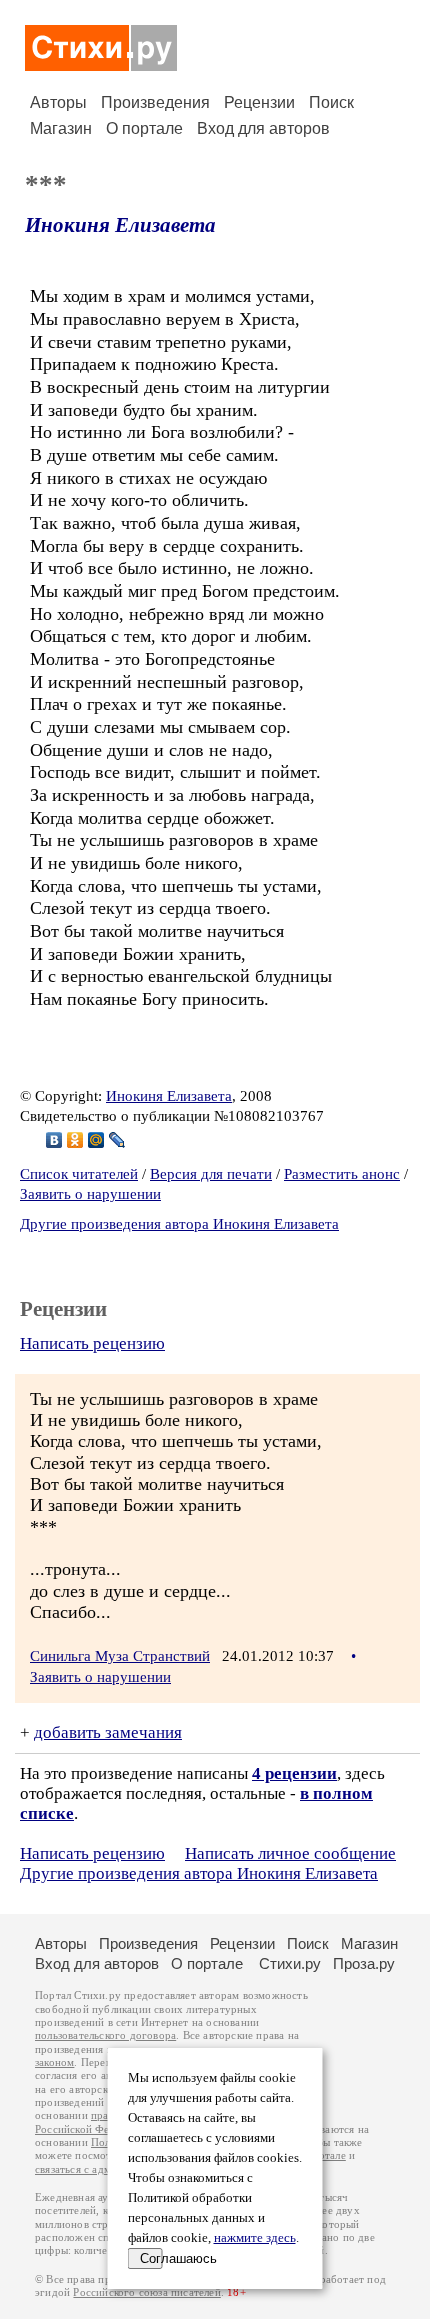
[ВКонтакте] (54, 1140)
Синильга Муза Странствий (120, 1656)
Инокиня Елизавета (120, 225)
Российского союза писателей (146, 2292)
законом (54, 2062)
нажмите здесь (255, 2238)
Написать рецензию (92, 1343)
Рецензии (259, 102)
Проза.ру (364, 1963)
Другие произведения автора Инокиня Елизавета (179, 1224)
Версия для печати (211, 1174)
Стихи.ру (290, 1963)
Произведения (155, 102)
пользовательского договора (105, 2035)
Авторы (58, 102)
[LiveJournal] (117, 1140)
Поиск (331, 102)
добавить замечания (108, 1732)
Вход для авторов (263, 128)
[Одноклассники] (75, 1140)
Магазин (61, 128)
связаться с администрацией (105, 2169)
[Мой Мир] (96, 1140)
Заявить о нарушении (90, 1194)
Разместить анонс (342, 1174)
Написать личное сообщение (290, 1853)
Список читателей (79, 1174)
